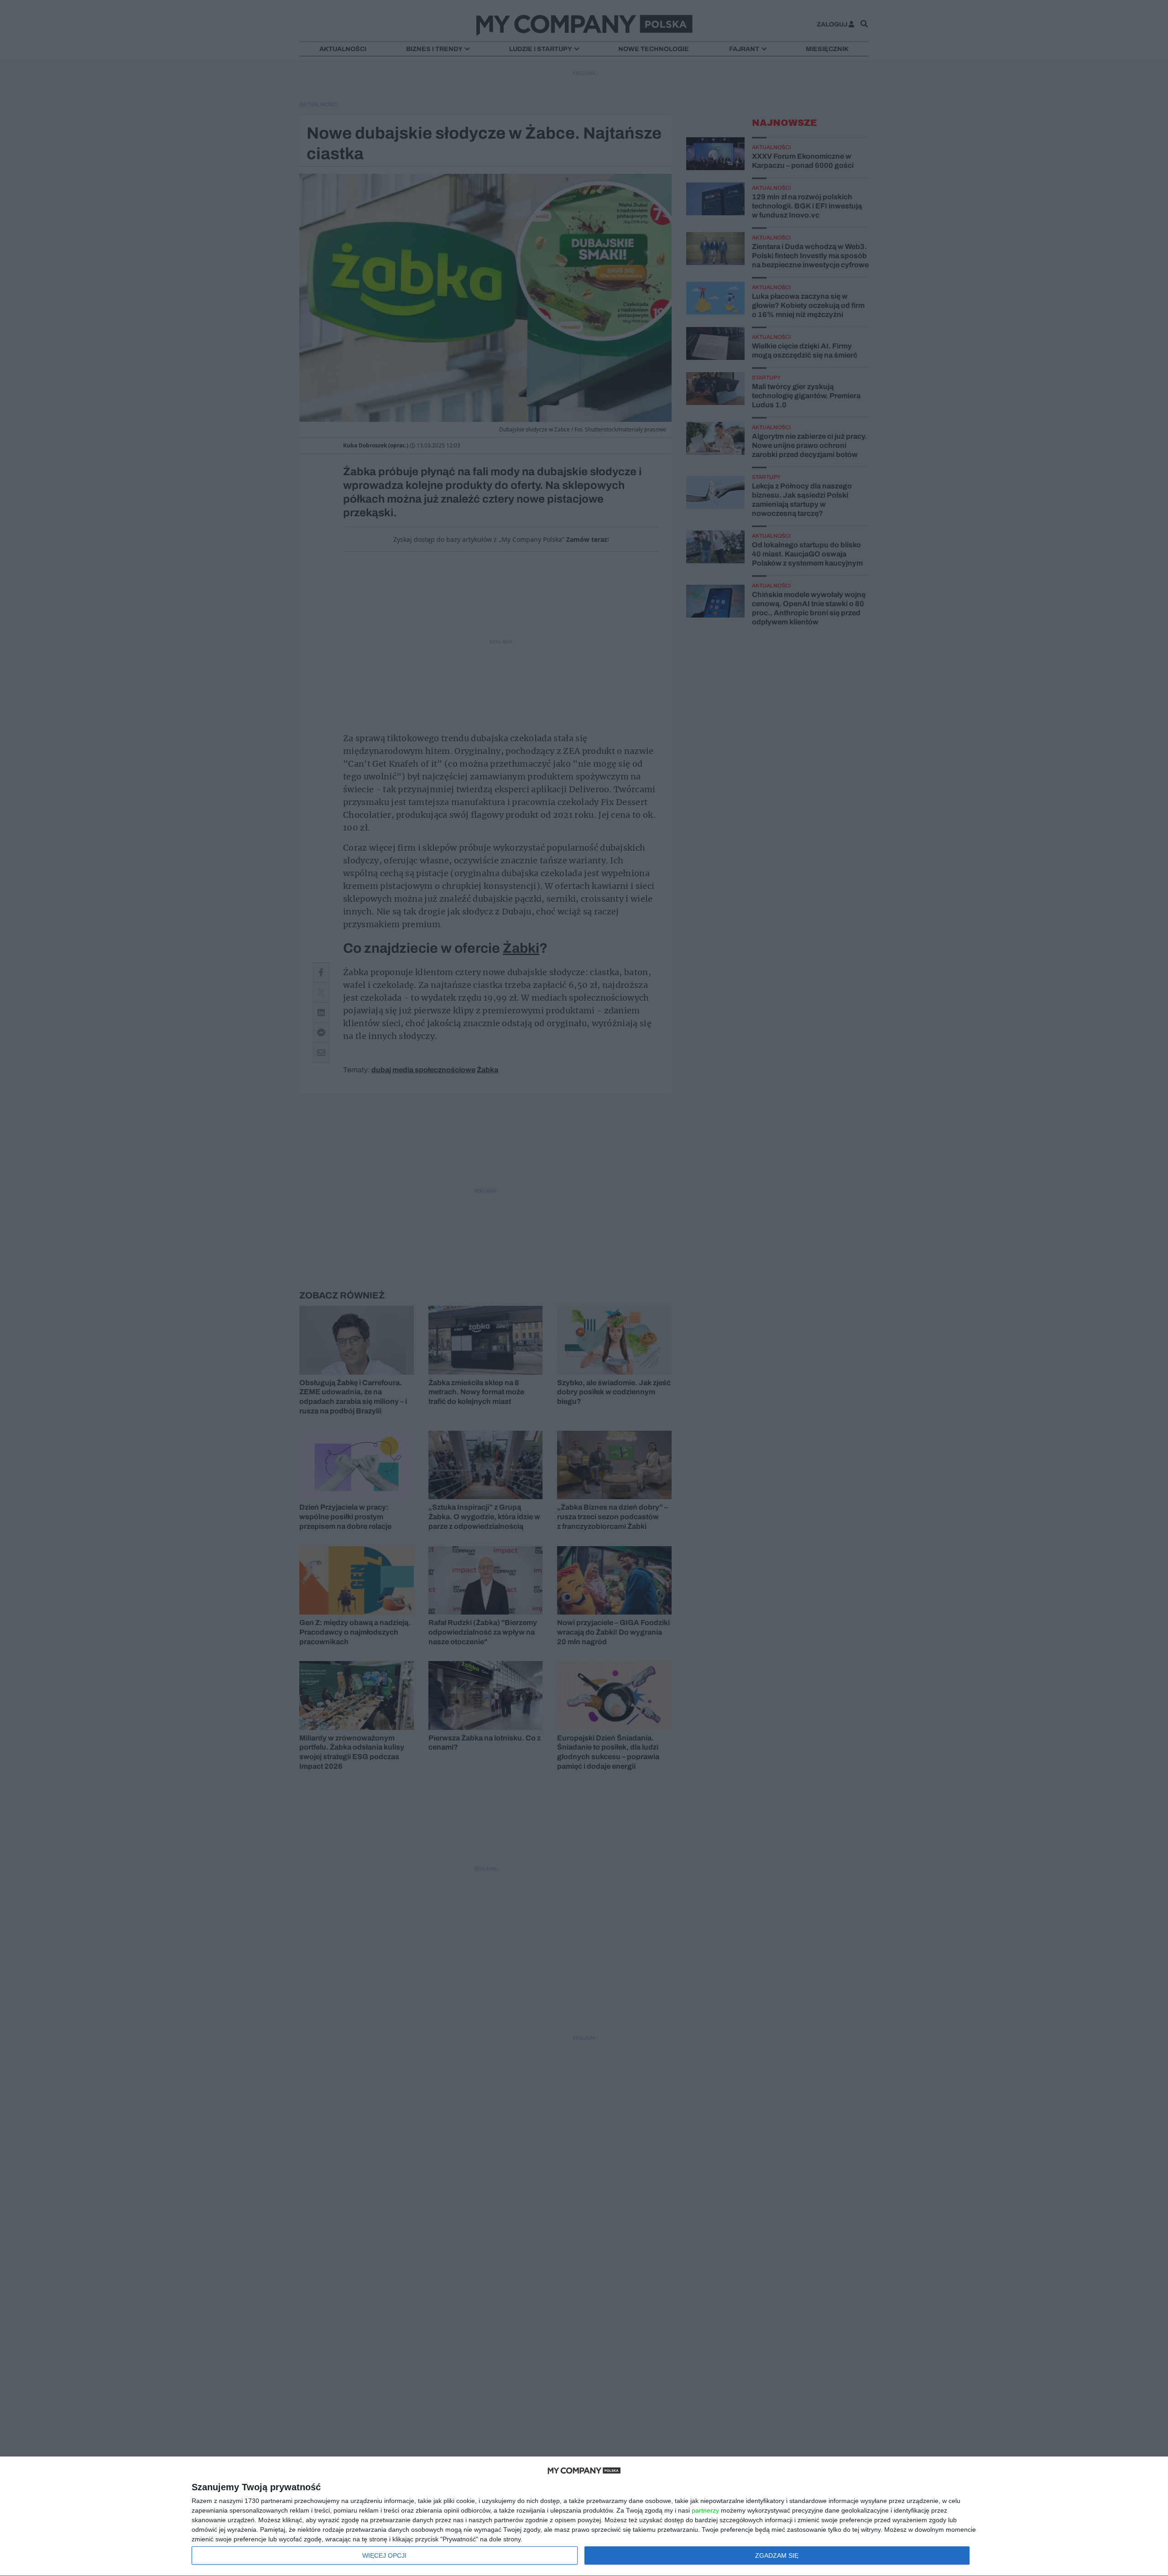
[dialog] (584, 2516)
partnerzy (705, 2510)
